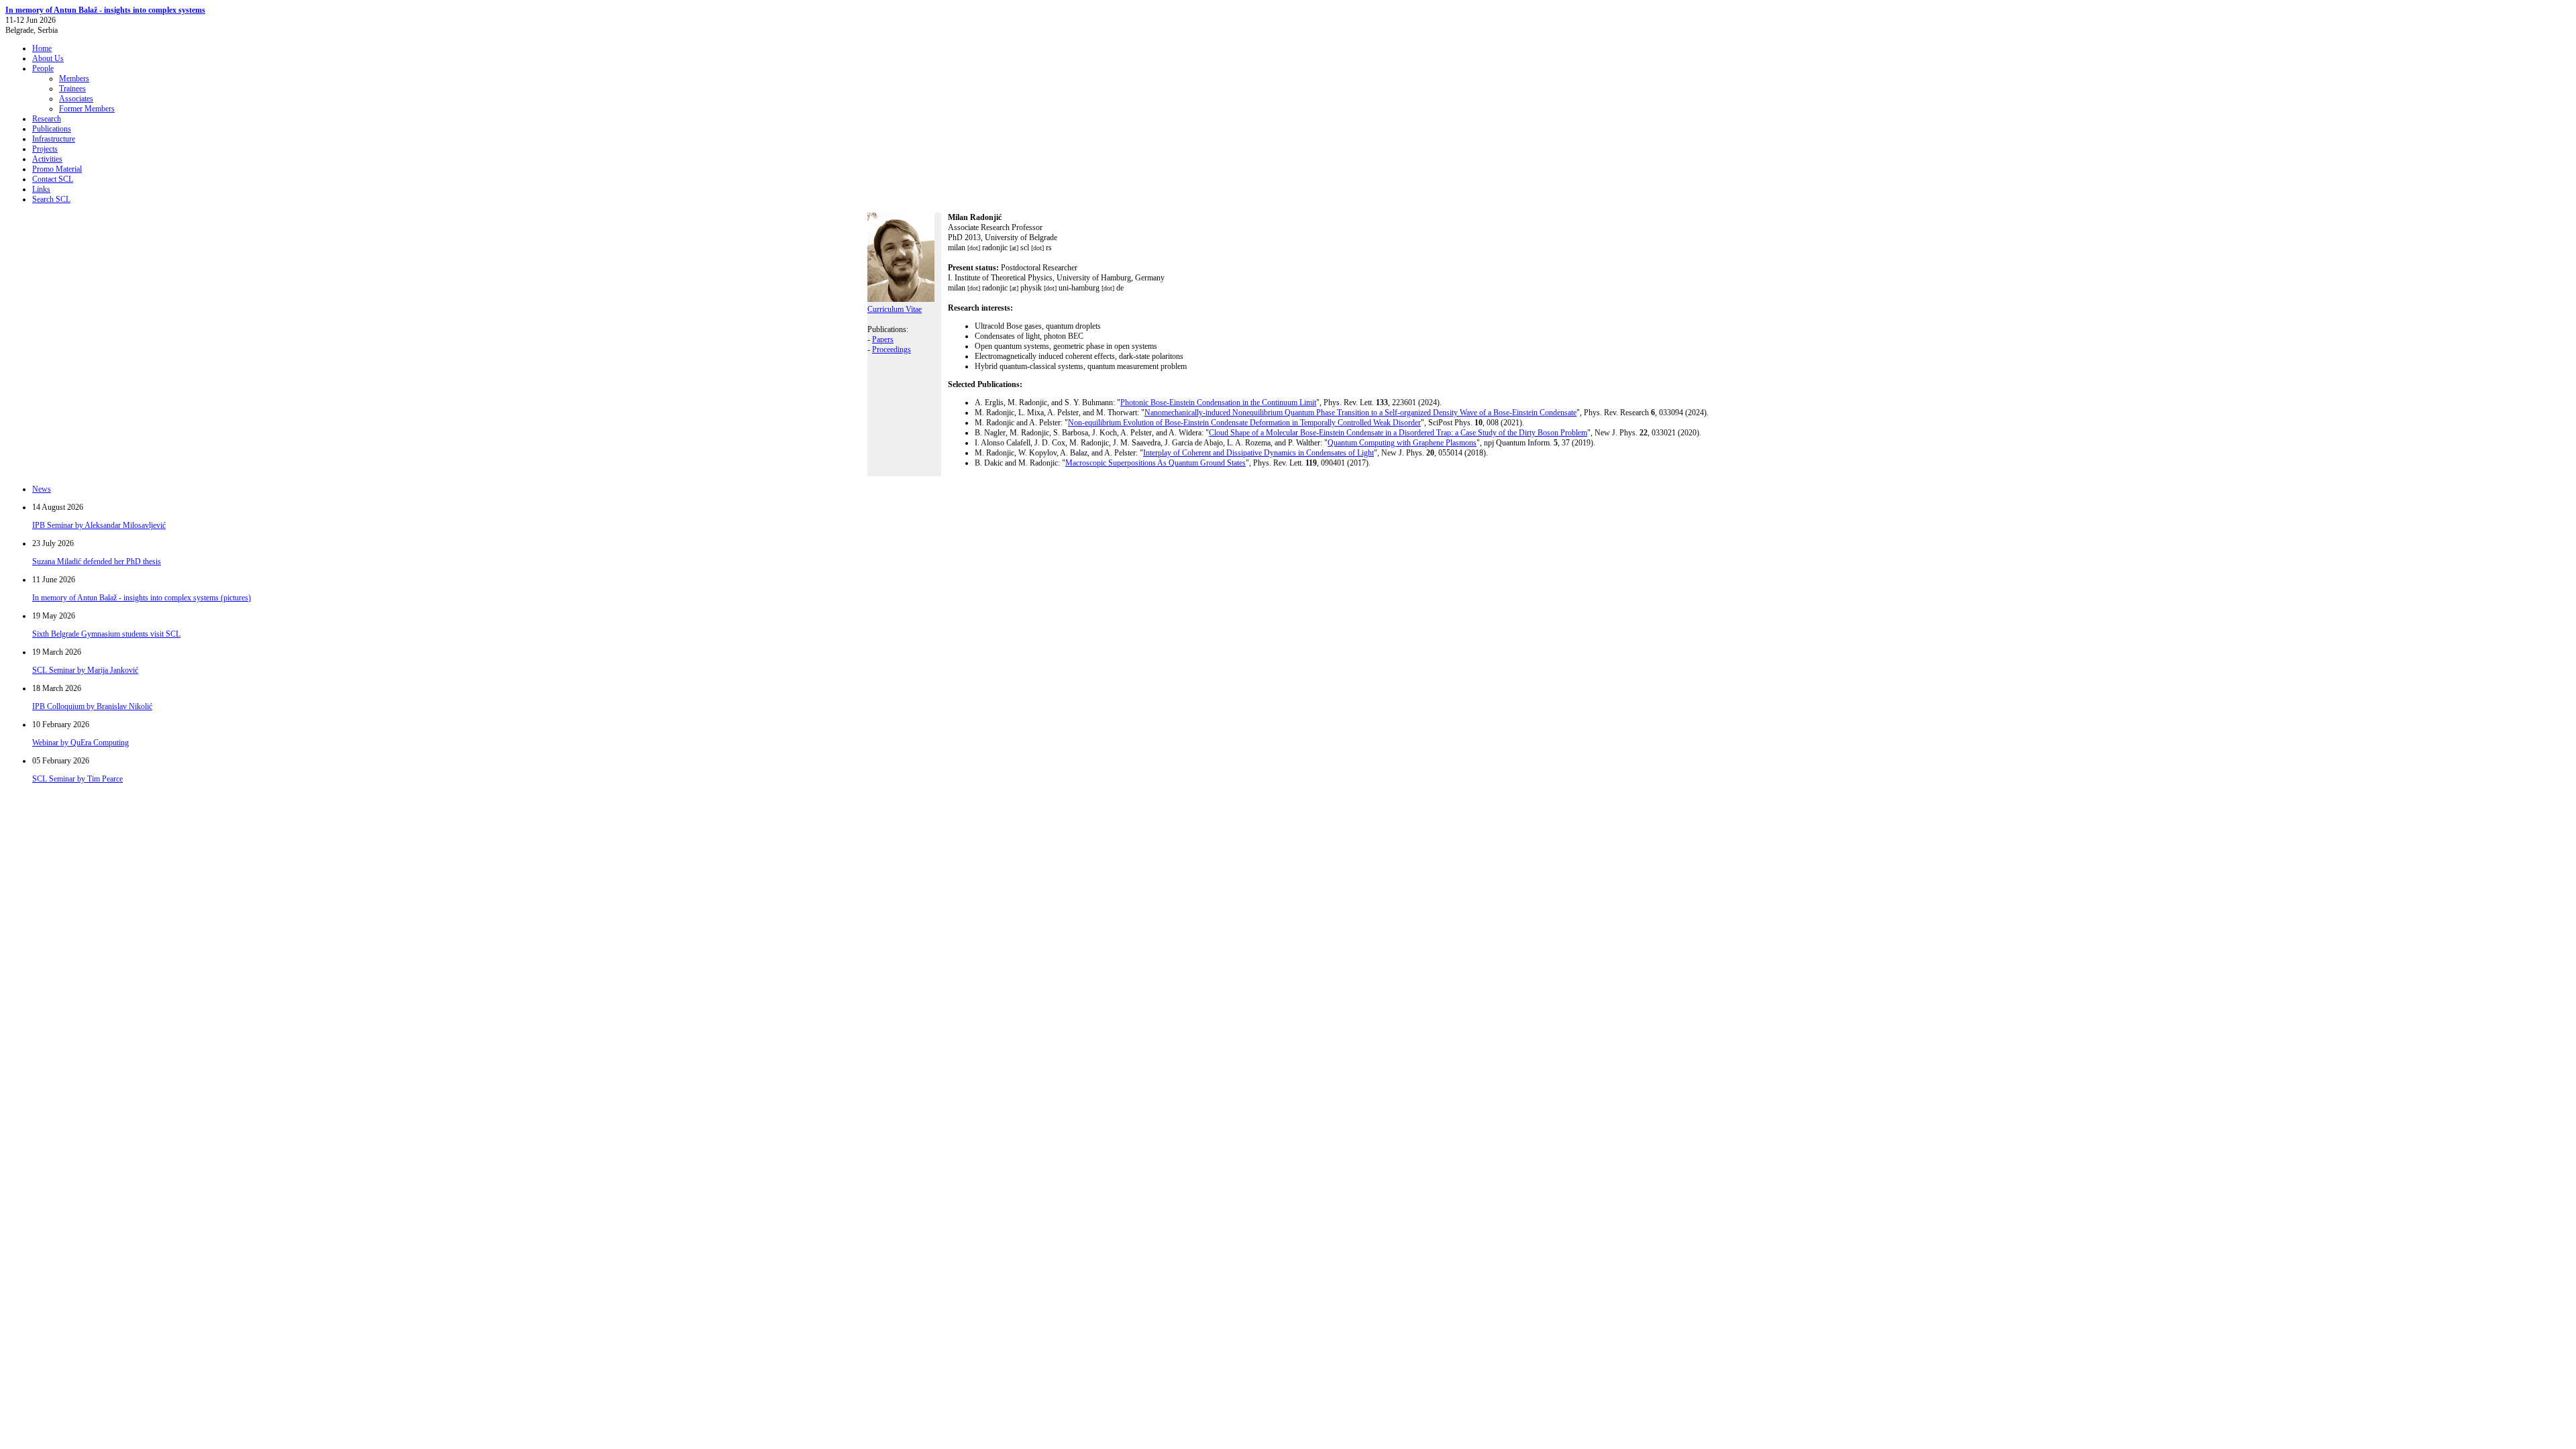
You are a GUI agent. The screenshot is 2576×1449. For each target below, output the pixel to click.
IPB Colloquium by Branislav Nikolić (92, 706)
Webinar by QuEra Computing (80, 743)
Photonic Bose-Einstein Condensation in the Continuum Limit (1218, 402)
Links (41, 189)
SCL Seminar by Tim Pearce (77, 779)
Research (47, 119)
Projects (45, 149)
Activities (47, 159)
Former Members (87, 109)
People (43, 68)
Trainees (72, 89)
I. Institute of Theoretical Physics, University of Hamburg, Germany (1056, 273)
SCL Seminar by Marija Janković (85, 670)
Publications (52, 129)
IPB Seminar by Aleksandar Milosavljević (99, 525)
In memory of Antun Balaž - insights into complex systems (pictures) (142, 598)
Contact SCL (53, 179)
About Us (48, 58)
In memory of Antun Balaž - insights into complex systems (105, 10)
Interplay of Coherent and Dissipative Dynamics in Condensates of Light (1258, 453)
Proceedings (892, 350)
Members (74, 78)
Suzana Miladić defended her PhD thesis (97, 561)
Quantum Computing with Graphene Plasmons (1402, 443)
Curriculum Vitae (895, 309)
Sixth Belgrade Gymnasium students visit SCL (106, 634)
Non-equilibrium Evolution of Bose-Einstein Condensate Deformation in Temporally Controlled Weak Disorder (1244, 423)
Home (42, 48)
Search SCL (51, 199)
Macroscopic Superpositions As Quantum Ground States (1156, 463)
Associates (76, 99)
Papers (883, 339)
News (42, 489)
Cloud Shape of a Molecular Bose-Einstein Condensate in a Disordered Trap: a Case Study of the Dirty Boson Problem (1398, 433)
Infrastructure (54, 139)
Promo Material (57, 169)
